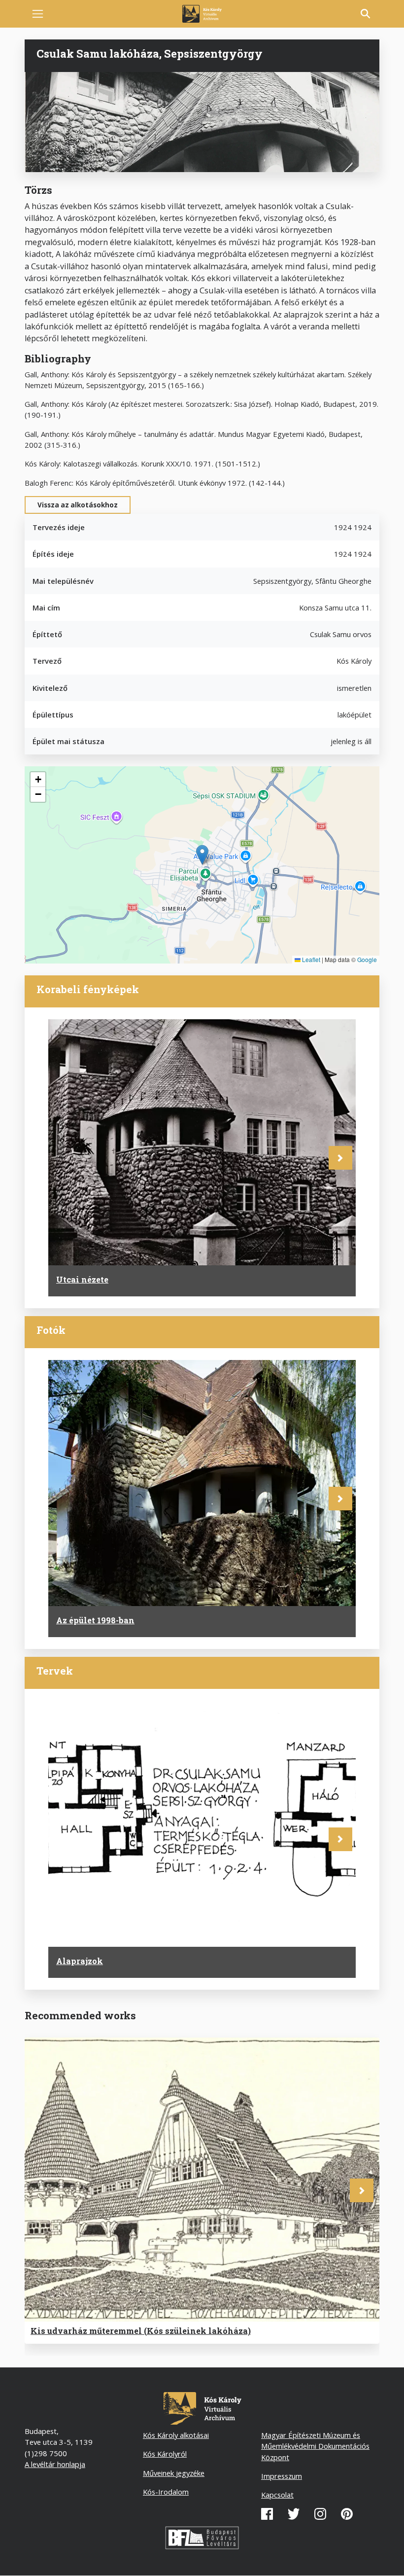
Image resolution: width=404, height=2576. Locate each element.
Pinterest (347, 2514)
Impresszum (282, 2476)
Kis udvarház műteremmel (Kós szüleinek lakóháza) (141, 2331)
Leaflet (310, 959)
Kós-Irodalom (166, 2492)
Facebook (267, 2514)
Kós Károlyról (165, 2454)
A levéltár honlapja (55, 2464)
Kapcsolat (277, 2495)
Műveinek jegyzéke (174, 2473)
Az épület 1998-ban (95, 1620)
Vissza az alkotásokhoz (78, 505)
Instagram (320, 2514)
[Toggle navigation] (38, 14)
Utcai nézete (82, 1279)
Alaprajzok (80, 1961)
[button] (202, 855)
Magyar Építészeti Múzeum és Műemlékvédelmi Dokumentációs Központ (315, 2446)
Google (367, 959)
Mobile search (366, 14)
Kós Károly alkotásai (176, 2435)
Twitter (294, 2514)
